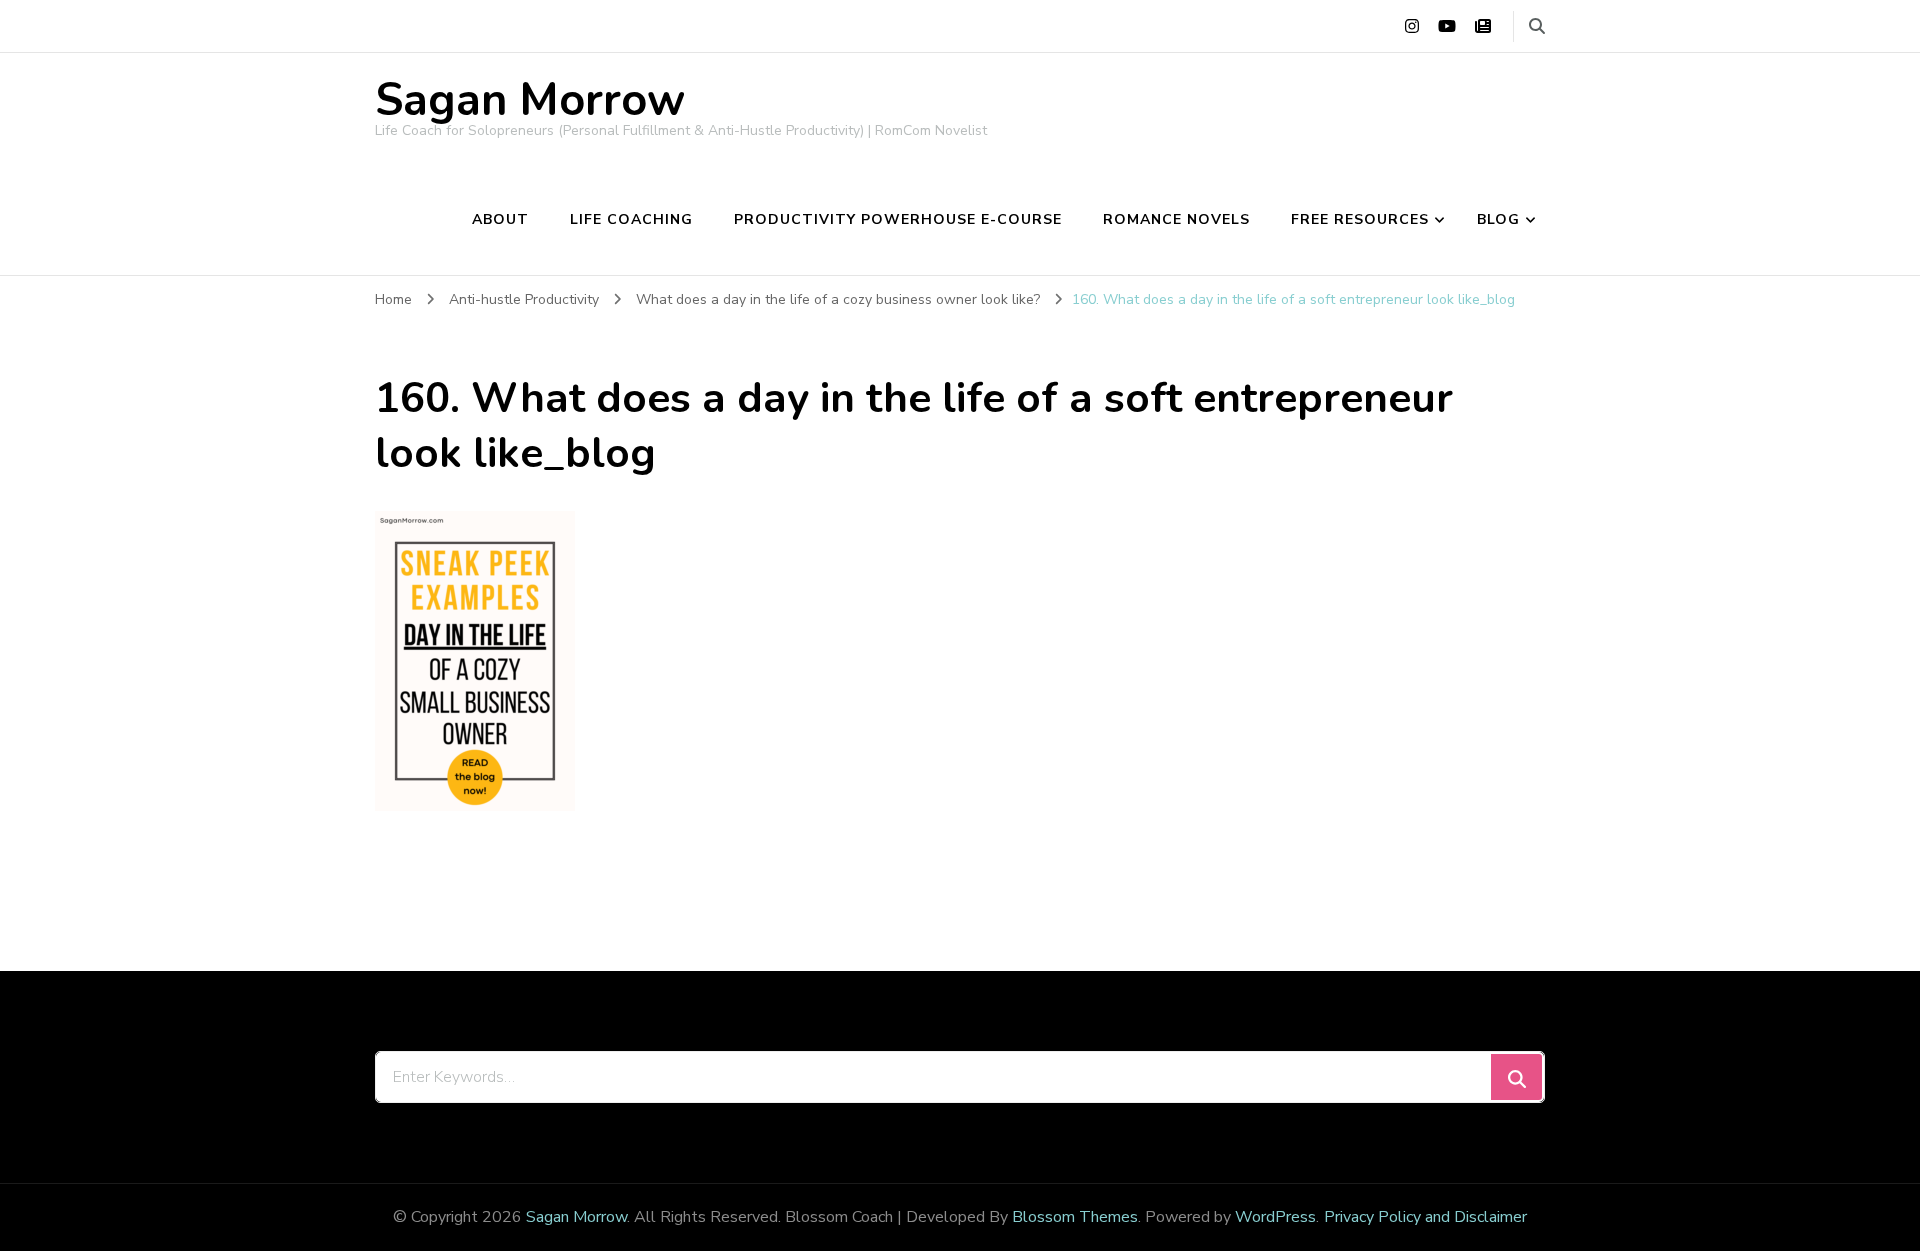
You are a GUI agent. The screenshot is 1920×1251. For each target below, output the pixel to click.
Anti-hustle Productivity (524, 299)
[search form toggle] (1537, 26)
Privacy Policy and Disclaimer (1425, 1217)
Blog (1498, 219)
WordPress (1275, 1217)
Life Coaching (631, 219)
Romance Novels (1176, 219)
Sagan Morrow (530, 100)
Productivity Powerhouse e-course (898, 219)
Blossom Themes (1075, 1217)
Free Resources (1360, 219)
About (500, 219)
